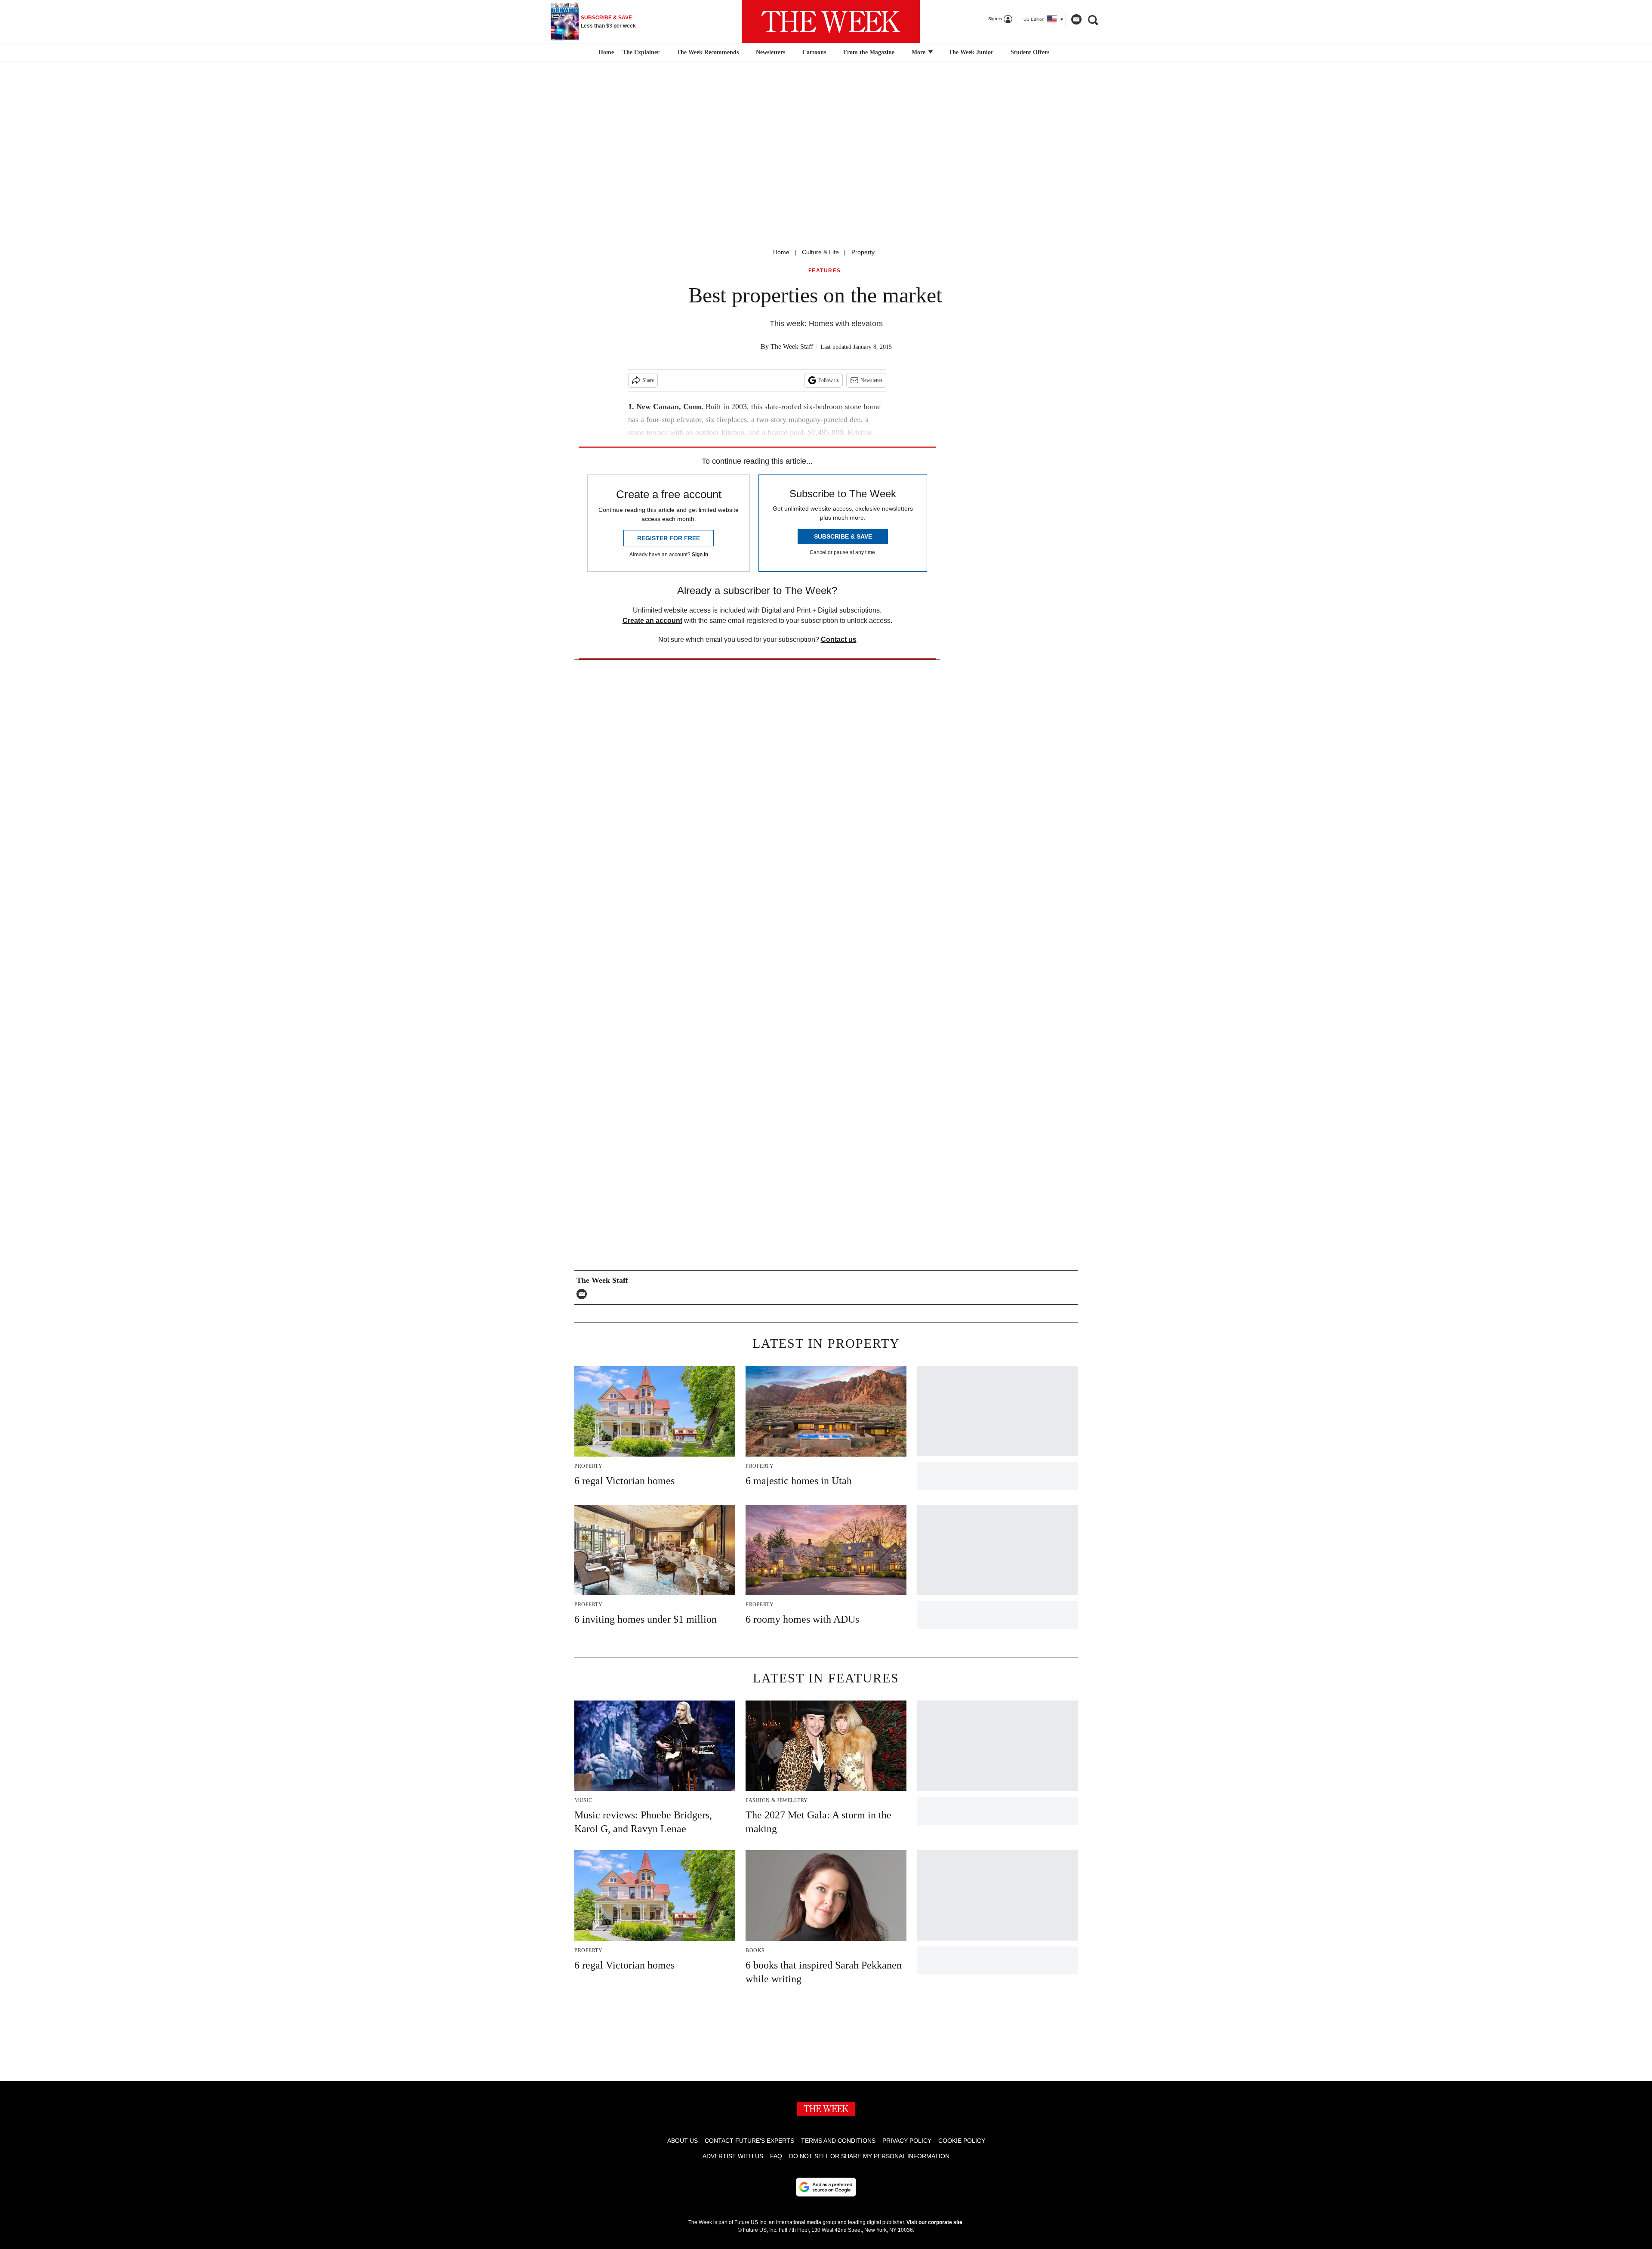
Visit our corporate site (934, 2222)
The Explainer (641, 52)
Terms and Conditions (838, 2141)
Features (825, 271)
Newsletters (771, 52)
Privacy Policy (907, 2141)
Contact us (839, 639)
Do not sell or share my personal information (869, 2156)
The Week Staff (792, 347)
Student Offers (1030, 52)
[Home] (605, 52)
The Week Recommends (708, 52)
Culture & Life (820, 252)
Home (781, 252)
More (919, 52)
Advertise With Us (733, 2156)
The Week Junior (971, 52)
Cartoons (814, 52)
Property (863, 252)
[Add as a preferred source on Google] (826, 2187)
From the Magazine (869, 52)
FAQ (776, 2156)
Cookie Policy (962, 2141)
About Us (683, 2141)
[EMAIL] (584, 1294)
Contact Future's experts (749, 2141)
